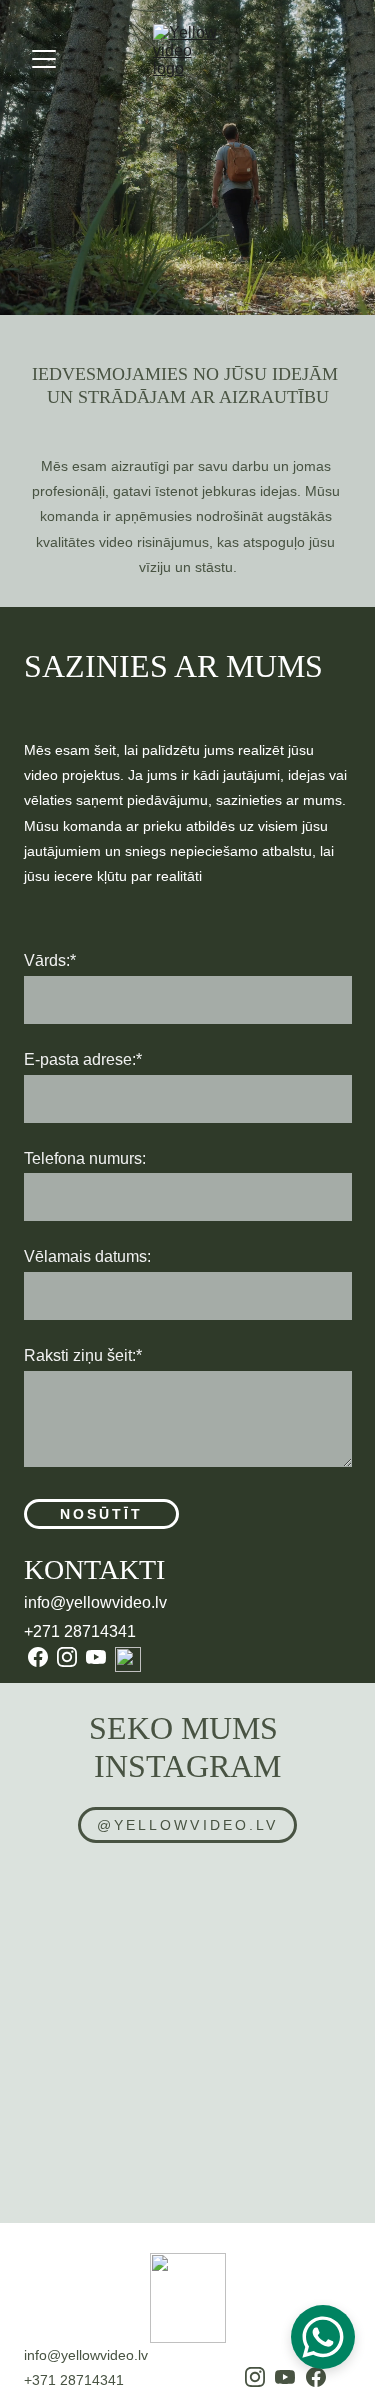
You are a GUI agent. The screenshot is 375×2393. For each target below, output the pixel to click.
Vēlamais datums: (87, 1256)
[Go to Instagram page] (67, 1657)
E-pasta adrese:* (83, 1059)
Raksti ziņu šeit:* (83, 1355)
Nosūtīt (102, 1514)
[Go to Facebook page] (38, 1657)
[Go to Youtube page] (96, 1657)
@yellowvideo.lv (187, 1825)
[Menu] (44, 59)
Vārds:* (50, 960)
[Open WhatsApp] (323, 2337)
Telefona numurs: (85, 1158)
